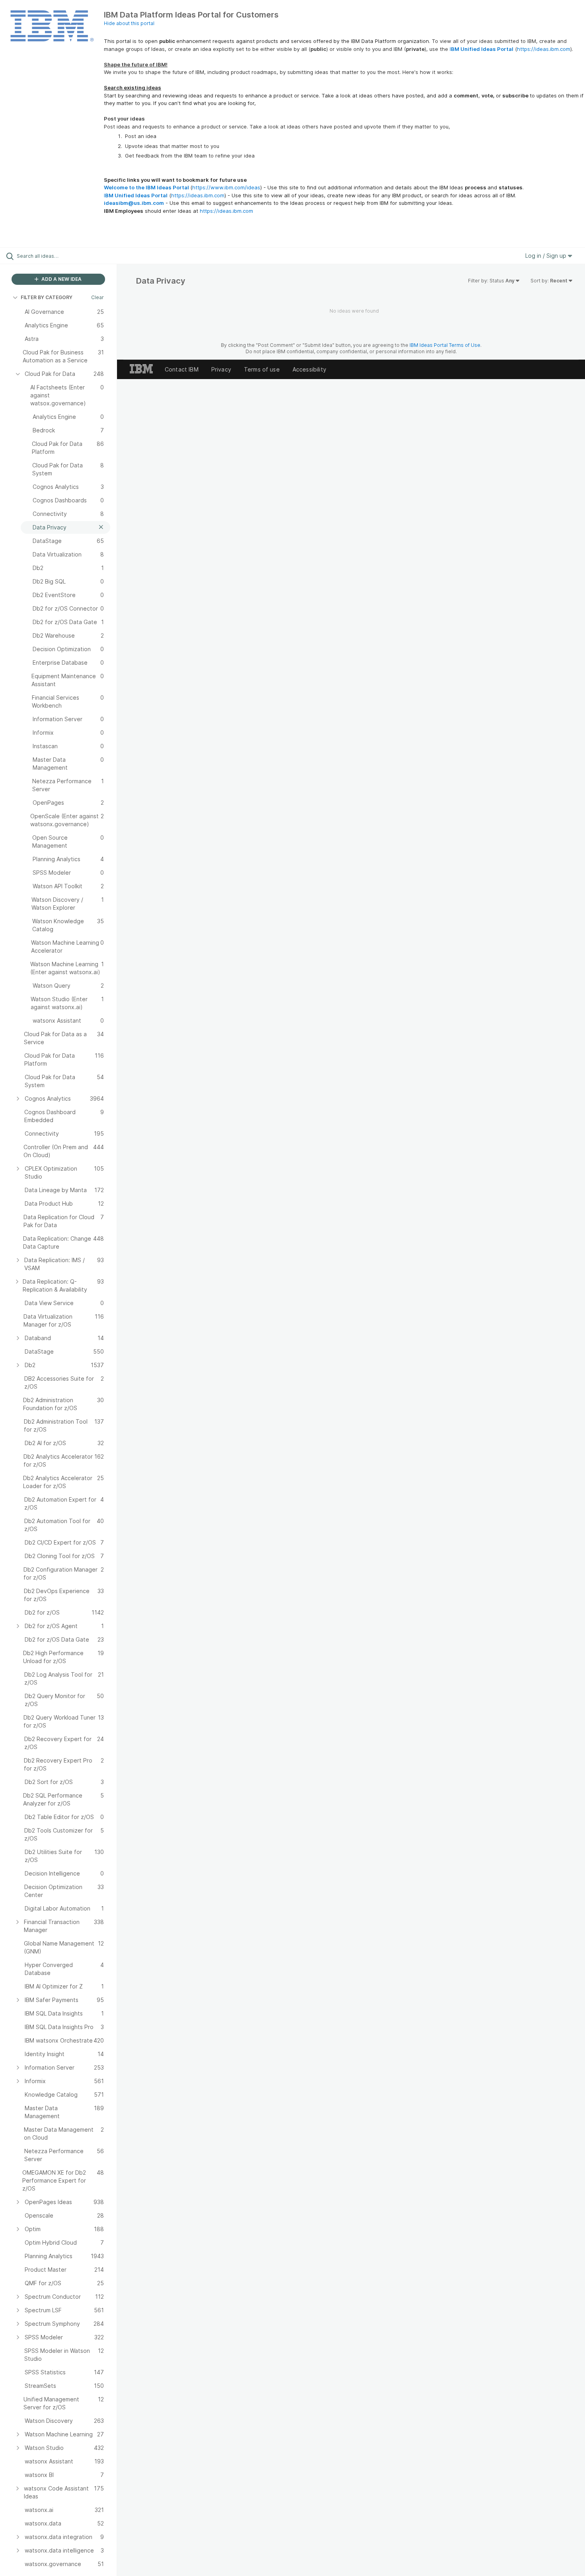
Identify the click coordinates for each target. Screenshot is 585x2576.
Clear (97, 297)
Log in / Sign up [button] (547, 256)
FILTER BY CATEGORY (47, 297)
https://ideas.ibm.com (544, 49)
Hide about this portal (129, 23)
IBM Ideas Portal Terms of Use (445, 345)
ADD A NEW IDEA (61, 279)
